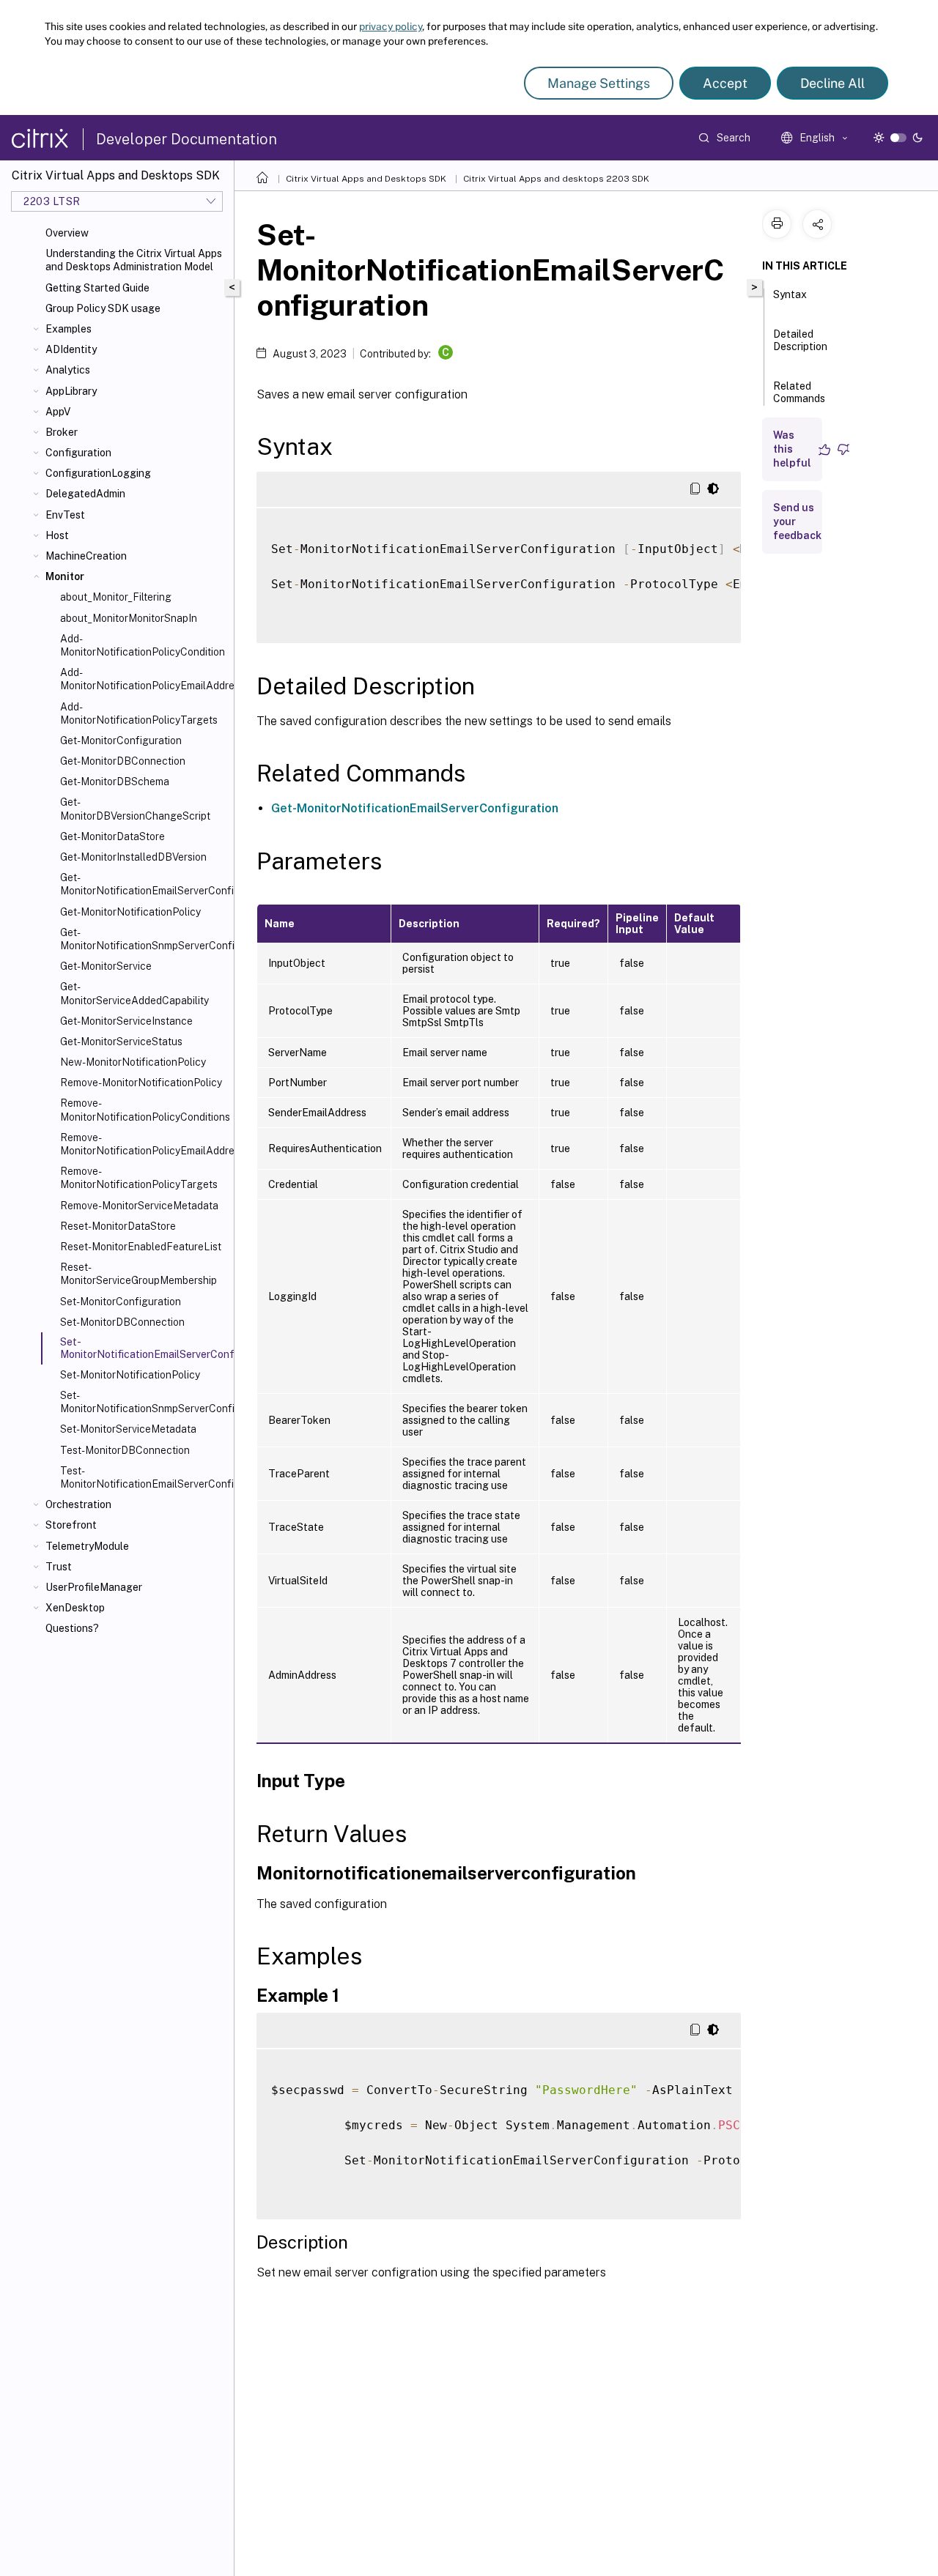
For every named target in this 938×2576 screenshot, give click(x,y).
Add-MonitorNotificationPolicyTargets (139, 713)
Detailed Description (800, 340)
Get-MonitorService (106, 966)
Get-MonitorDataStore (112, 836)
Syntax (790, 294)
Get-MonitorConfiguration (121, 740)
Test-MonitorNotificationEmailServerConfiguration (144, 1477)
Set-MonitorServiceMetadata (128, 1429)
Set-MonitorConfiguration (121, 1302)
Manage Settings (599, 83)
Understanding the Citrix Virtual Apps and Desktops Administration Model (134, 260)
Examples (69, 329)
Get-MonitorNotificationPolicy (130, 912)
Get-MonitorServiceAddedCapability (134, 993)
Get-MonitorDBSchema (115, 782)
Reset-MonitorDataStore (118, 1226)
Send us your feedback (797, 521)
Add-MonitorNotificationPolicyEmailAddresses (144, 679)
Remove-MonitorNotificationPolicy (141, 1083)
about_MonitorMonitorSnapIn (129, 618)
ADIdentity (71, 349)
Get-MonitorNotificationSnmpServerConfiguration (144, 939)
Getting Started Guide (97, 288)
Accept (725, 83)
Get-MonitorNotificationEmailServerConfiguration (144, 884)
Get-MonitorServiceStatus (121, 1042)
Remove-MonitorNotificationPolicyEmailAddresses (144, 1144)
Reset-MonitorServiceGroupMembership (139, 1274)
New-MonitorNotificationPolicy (133, 1062)
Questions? (72, 1628)
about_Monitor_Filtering (116, 597)
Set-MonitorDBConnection (122, 1322)
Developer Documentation (187, 139)
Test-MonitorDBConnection (125, 1450)
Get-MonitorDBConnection (123, 761)
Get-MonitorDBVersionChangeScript (135, 809)
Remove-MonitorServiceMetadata (139, 1206)
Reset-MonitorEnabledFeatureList (141, 1247)
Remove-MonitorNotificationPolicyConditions (144, 1110)
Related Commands (799, 392)
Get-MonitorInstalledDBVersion (133, 857)
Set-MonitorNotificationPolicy (130, 1375)
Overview (67, 233)
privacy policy (391, 26)
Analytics (68, 370)
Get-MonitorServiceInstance (126, 1021)
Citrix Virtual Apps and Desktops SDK (366, 179)
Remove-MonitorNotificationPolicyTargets (139, 1178)
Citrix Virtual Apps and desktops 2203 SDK (556, 179)
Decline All (832, 83)
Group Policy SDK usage (103, 308)
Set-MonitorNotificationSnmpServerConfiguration (144, 1402)
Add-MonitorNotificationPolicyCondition (143, 645)
